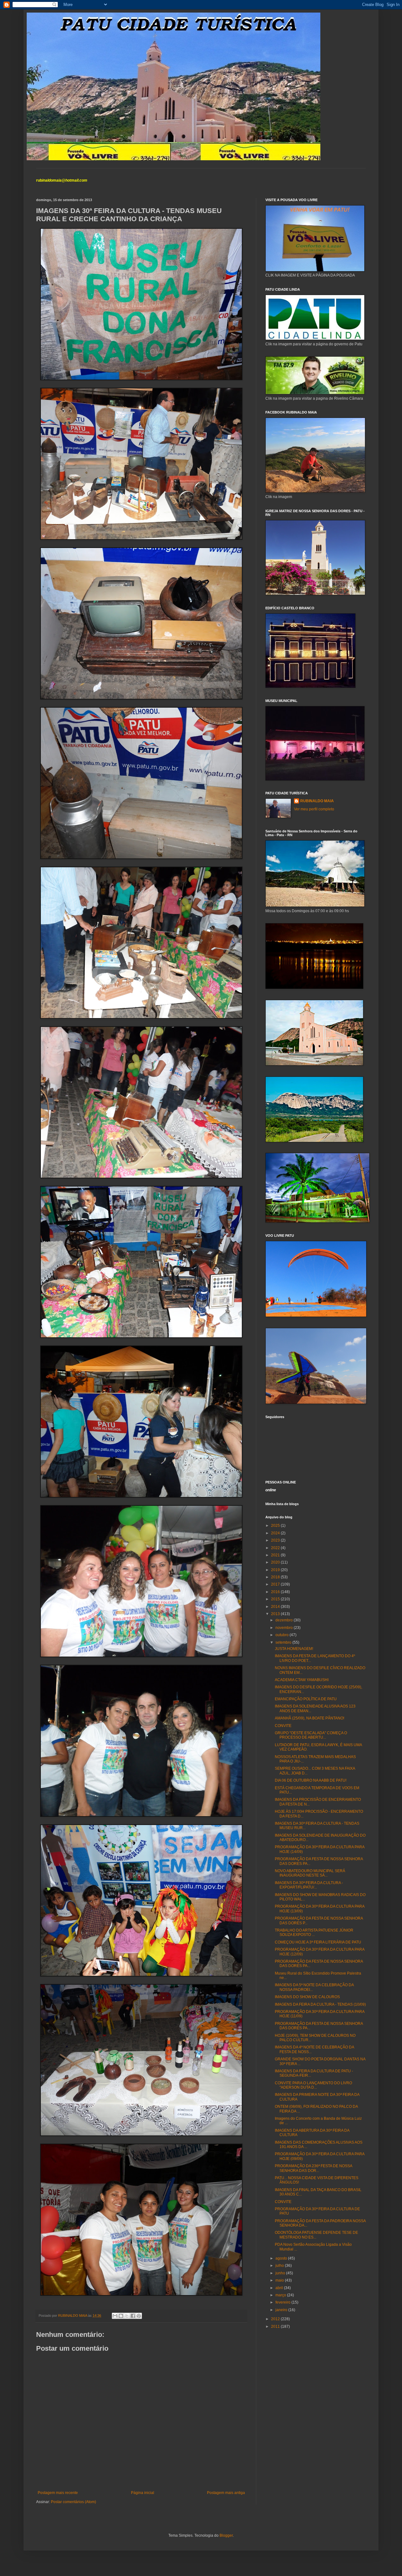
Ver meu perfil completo (314, 809)
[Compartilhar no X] (127, 2316)
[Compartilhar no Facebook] (133, 2316)
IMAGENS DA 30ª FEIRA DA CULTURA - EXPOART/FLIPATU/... (309, 1885)
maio (280, 2280)
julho (280, 2266)
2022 (276, 1548)
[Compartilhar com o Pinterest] (139, 2316)
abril (280, 2288)
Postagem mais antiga (226, 2493)
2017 (276, 1584)
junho (281, 2273)
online (271, 1490)
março (281, 2295)
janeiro (282, 2310)
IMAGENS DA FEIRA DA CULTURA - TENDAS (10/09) (320, 2004)
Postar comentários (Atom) (73, 2502)
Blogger (226, 2535)
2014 (276, 1607)
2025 (276, 1526)
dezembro (285, 1620)
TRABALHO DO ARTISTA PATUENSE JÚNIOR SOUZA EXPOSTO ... (314, 1932)
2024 (276, 1533)
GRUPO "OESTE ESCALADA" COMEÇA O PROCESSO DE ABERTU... (311, 1735)
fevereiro (283, 2302)
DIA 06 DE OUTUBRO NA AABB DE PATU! (311, 1780)
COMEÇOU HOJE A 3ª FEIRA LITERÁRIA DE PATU (318, 1942)
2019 (276, 1570)
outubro (282, 1635)
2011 (276, 2327)
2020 (276, 1562)
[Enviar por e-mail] (115, 2316)
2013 (276, 1614)
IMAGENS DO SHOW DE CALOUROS (307, 1997)
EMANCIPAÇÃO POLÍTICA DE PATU (306, 1699)
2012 (276, 2319)
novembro (285, 1628)
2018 (276, 1577)
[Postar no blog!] (121, 2316)
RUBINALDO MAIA (317, 801)
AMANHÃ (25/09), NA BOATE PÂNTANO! (310, 1718)
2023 (276, 1540)
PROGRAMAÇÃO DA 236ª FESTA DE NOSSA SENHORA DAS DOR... (313, 2168)
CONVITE (283, 1726)
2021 (276, 1555)
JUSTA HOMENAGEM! (294, 1649)
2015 (276, 1599)
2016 (276, 1592)
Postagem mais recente (58, 2493)
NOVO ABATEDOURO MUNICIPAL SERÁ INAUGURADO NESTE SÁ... (310, 1873)
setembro (284, 1642)
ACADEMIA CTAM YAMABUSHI (302, 1680)
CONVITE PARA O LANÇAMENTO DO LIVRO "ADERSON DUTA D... (313, 2085)
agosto (282, 2258)
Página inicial (143, 2493)
